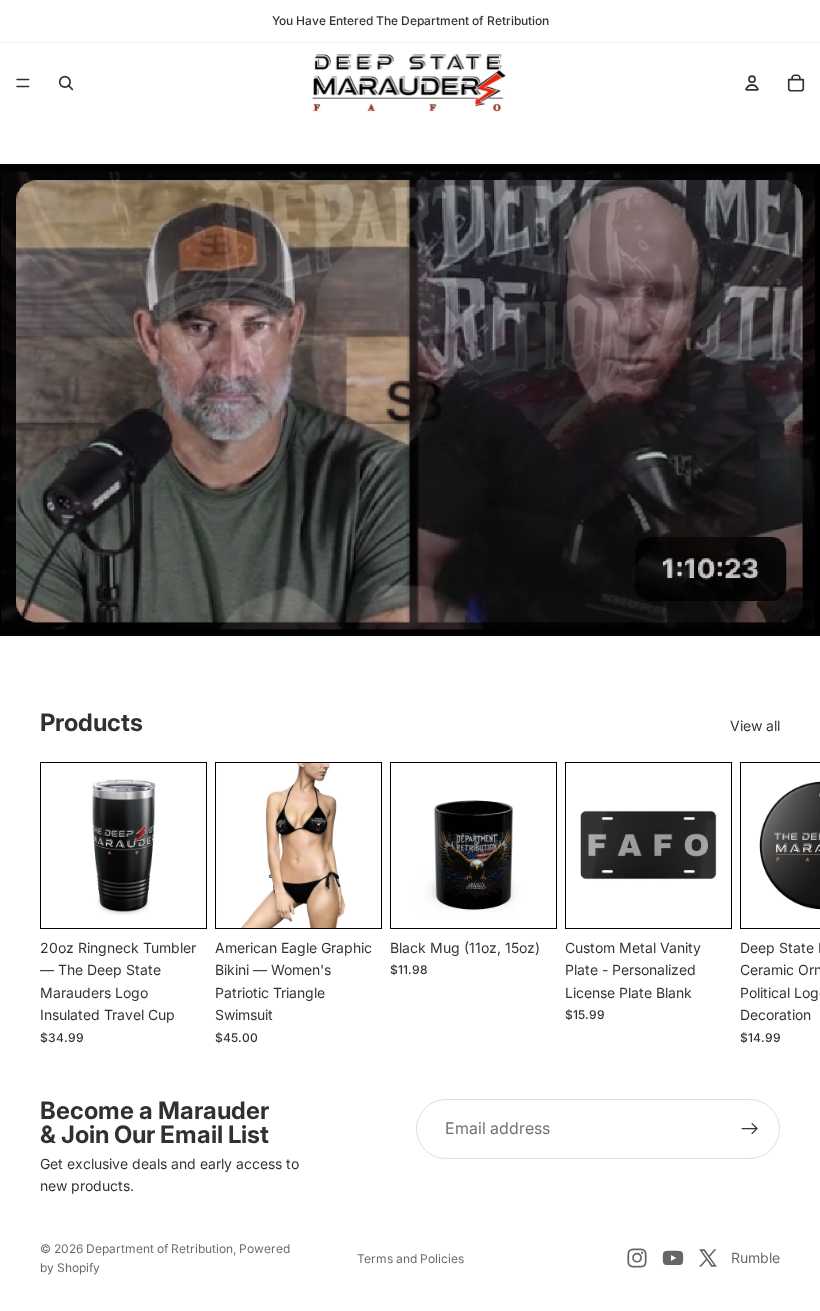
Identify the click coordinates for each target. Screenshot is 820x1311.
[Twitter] (708, 1258)
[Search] (66, 83)
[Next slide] (758, 903)
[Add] (175, 897)
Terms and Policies (410, 1258)
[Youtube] (673, 1258)
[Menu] (23, 83)
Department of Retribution (159, 1248)
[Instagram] (637, 1258)
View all (755, 725)
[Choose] (350, 897)
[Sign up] (750, 1129)
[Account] (752, 83)
